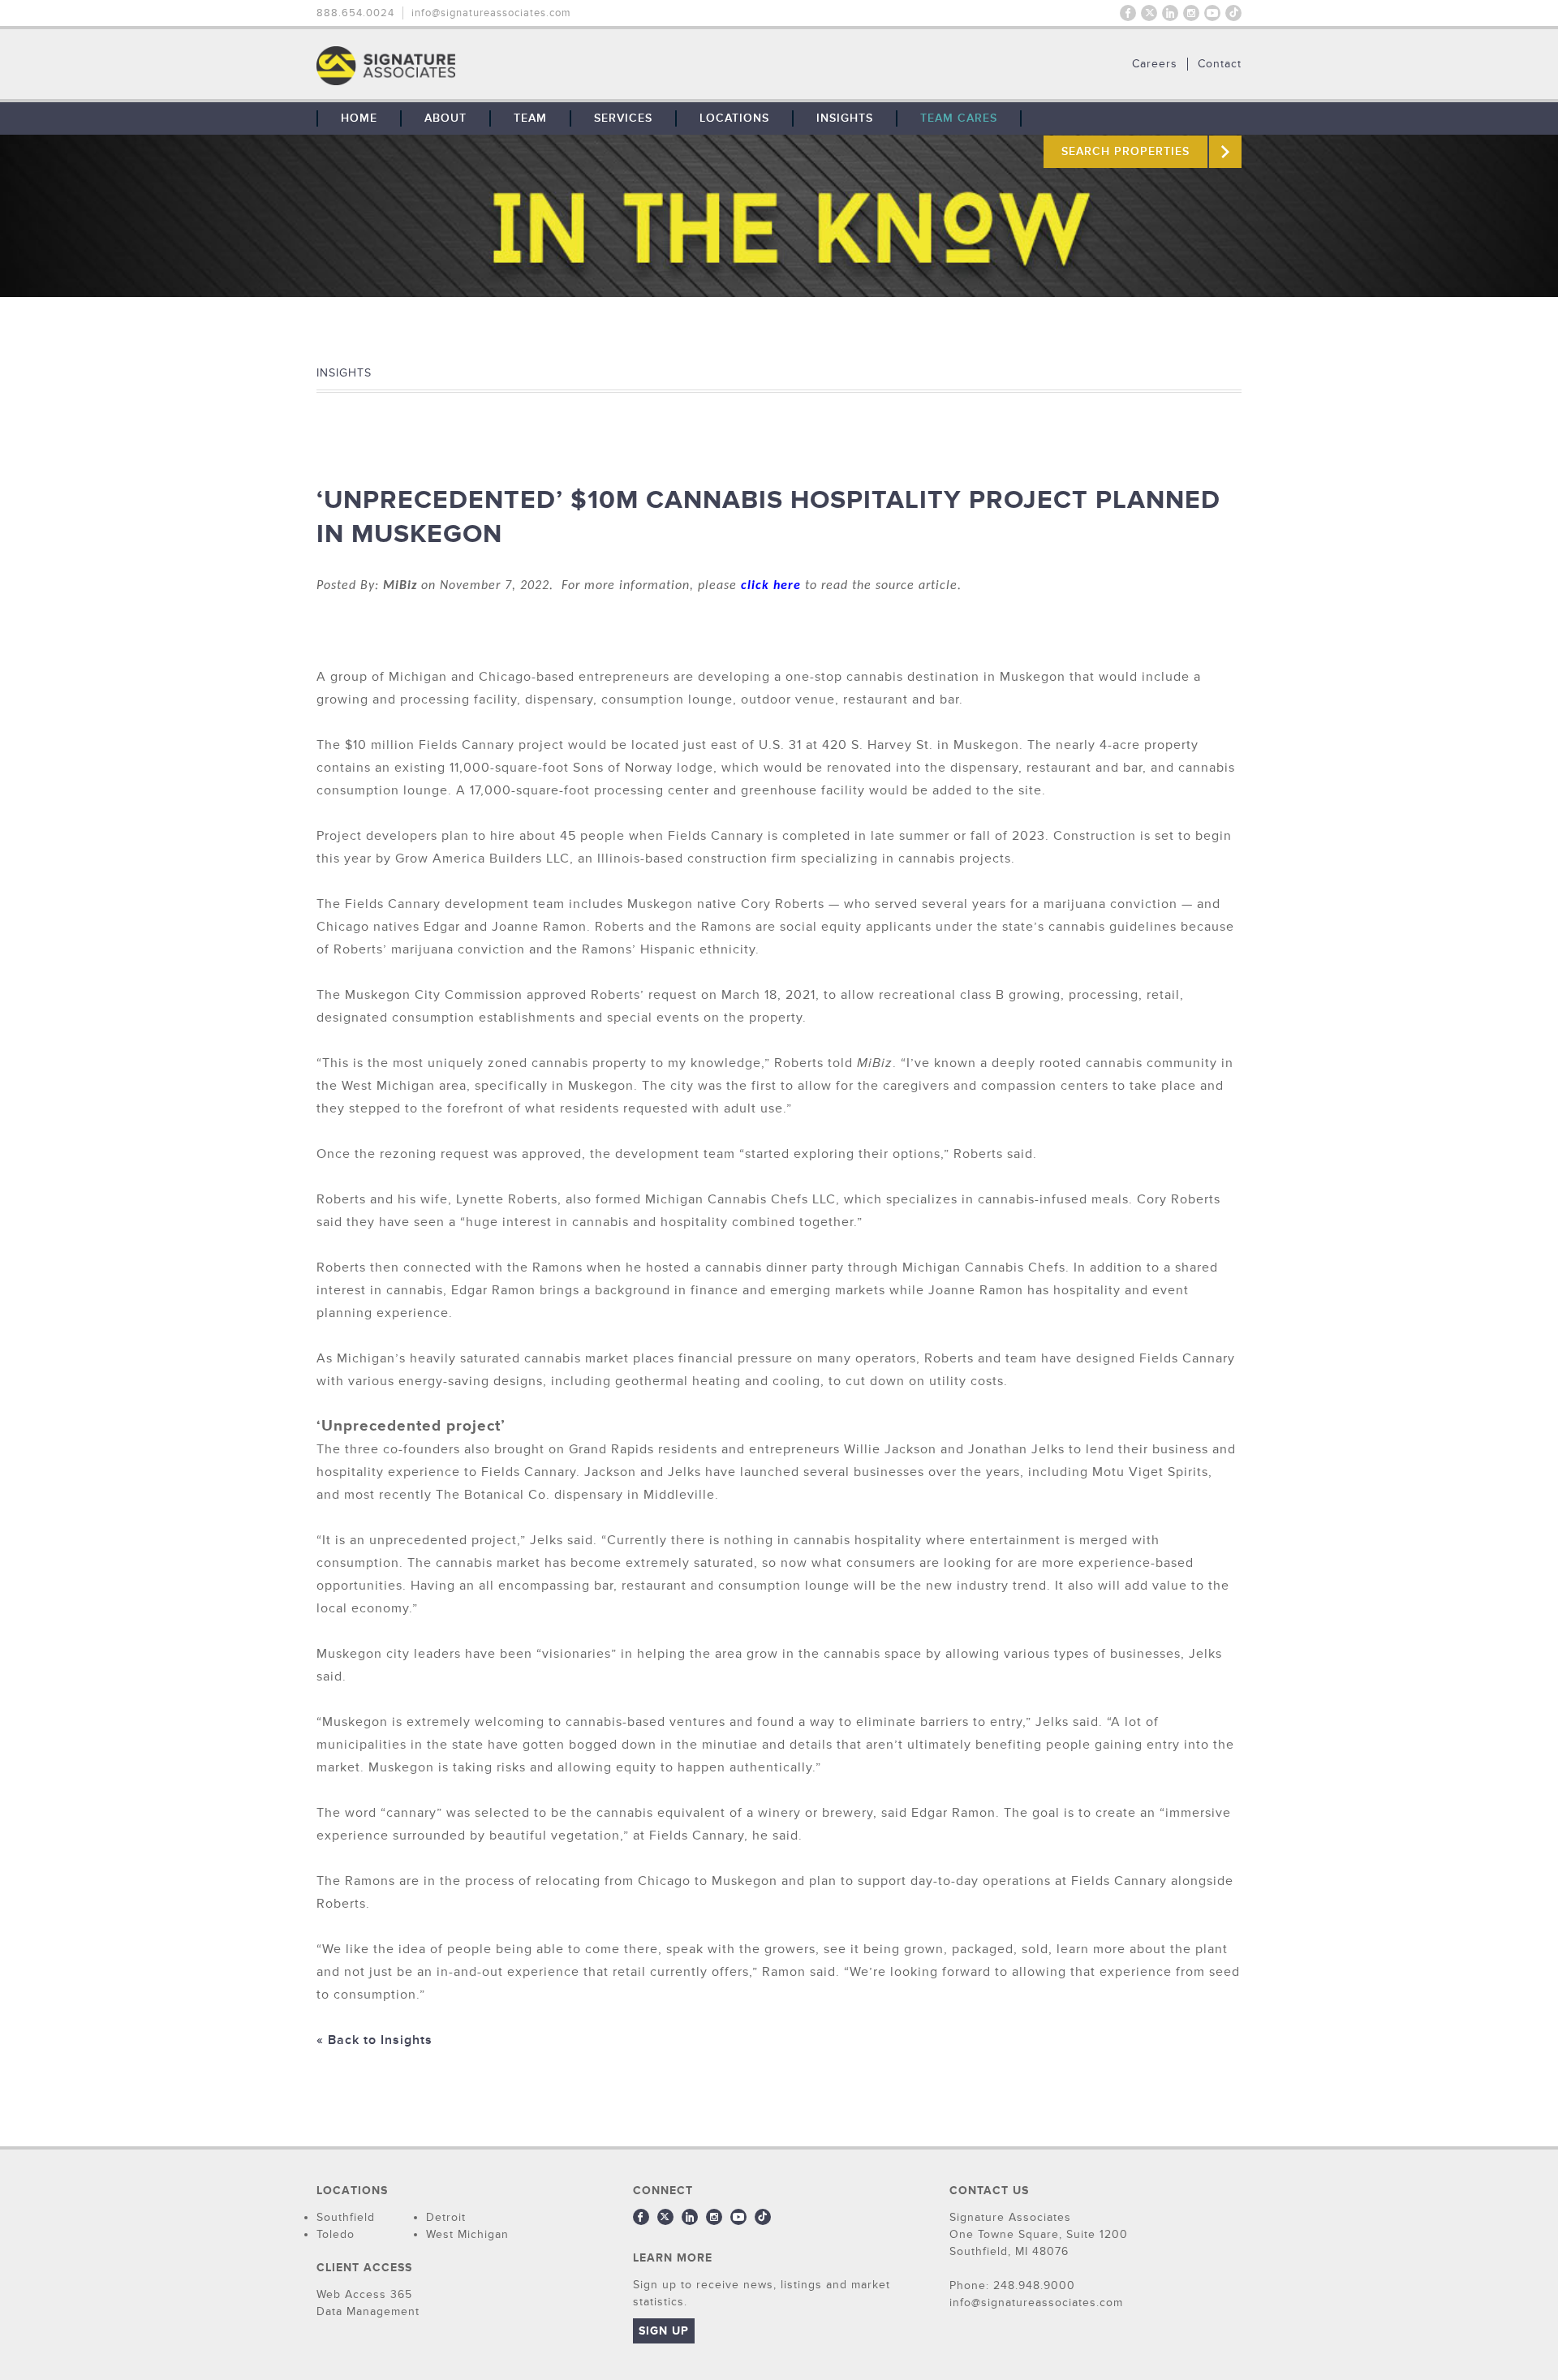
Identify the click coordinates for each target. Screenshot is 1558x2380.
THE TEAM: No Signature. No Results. (469, 66)
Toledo (336, 2234)
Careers (1155, 64)
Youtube (1212, 13)
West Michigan (467, 2234)
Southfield (346, 2217)
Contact (1220, 64)
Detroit (446, 2217)
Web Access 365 (364, 2294)
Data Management (368, 2311)
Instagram (1191, 13)
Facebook (1128, 13)
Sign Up (664, 2331)
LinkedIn (1170, 13)
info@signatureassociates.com (491, 13)
